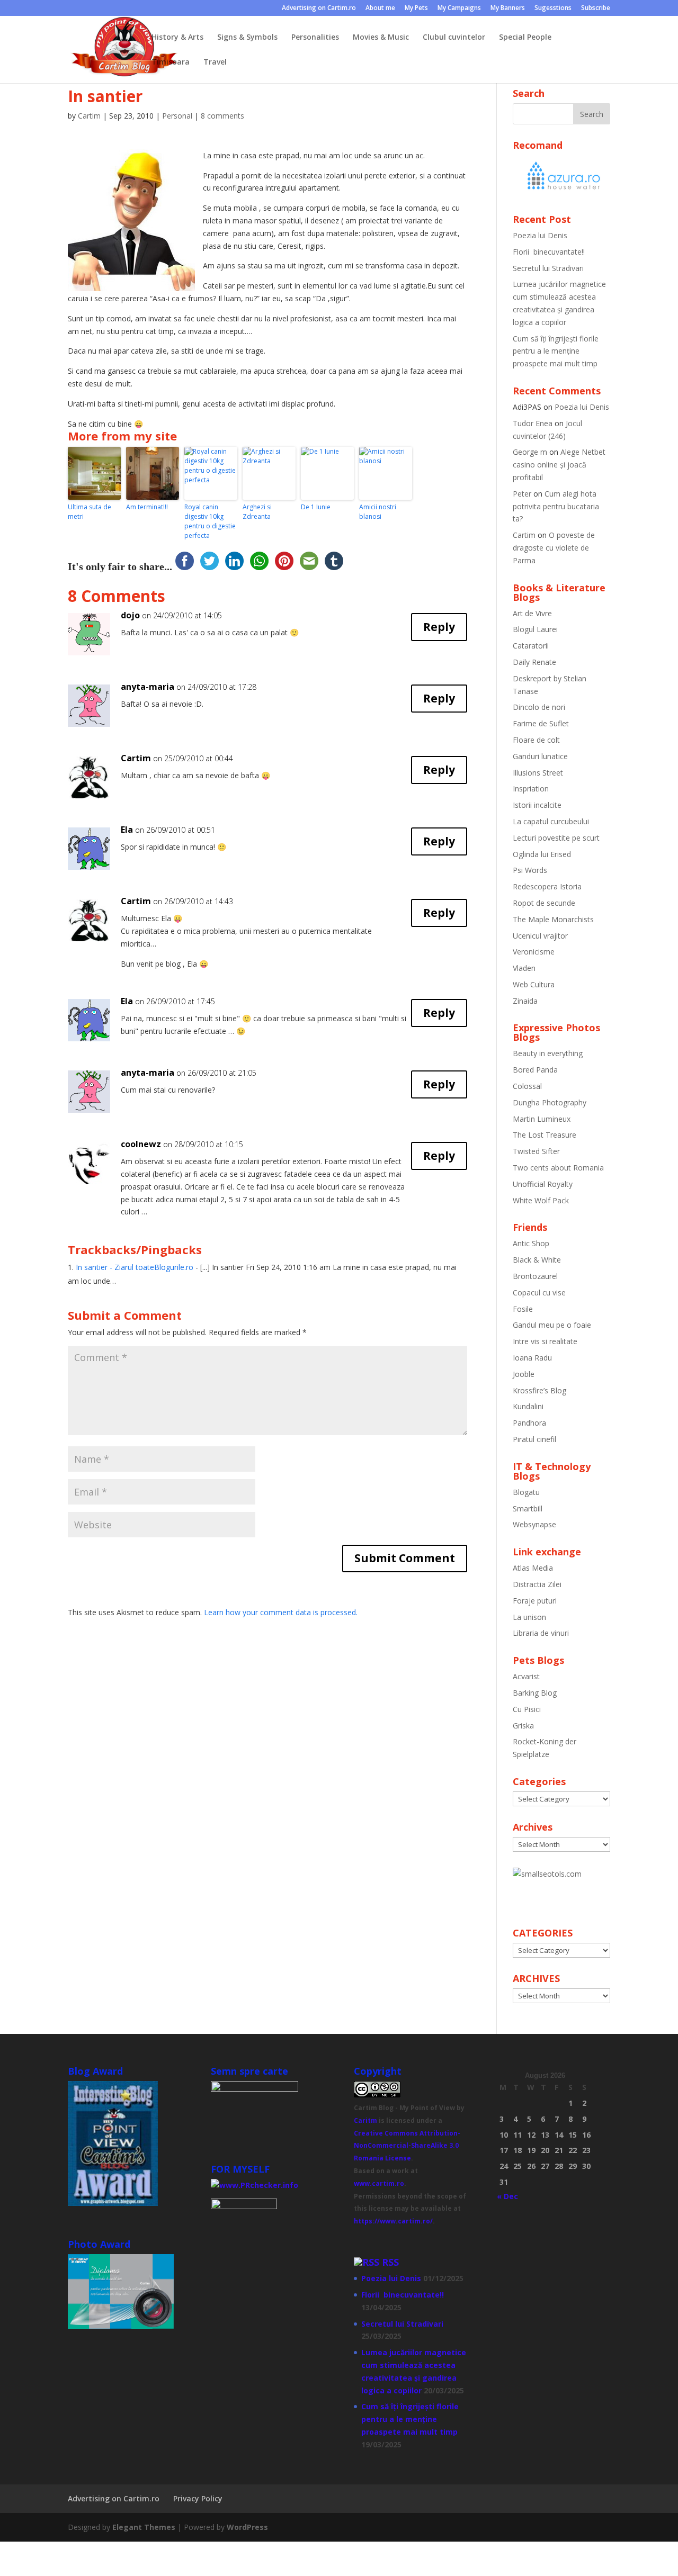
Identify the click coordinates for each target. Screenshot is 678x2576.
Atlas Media (533, 1568)
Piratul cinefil (534, 1439)
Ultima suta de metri (90, 512)
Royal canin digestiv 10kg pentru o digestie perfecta (210, 521)
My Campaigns (459, 8)
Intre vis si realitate (545, 1341)
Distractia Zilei (537, 1584)
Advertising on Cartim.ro (319, 8)
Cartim (89, 116)
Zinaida (525, 1001)
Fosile (523, 1309)
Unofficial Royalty (543, 1184)
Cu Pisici (527, 1709)
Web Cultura (534, 984)
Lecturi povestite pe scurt (556, 838)
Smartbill (528, 1508)
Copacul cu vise (539, 1292)
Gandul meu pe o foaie (552, 1325)
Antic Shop (531, 1243)
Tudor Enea (533, 423)
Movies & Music (381, 38)
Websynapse (534, 1524)
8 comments (222, 116)
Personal (177, 116)
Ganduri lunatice (540, 756)
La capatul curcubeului (551, 821)
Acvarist (526, 1676)
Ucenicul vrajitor (540, 936)
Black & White (537, 1260)
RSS (390, 2262)
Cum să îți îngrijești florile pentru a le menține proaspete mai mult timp (556, 351)
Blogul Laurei (535, 629)
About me (380, 8)
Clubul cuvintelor (454, 38)
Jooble (524, 1374)
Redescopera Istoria (547, 886)
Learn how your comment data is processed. (281, 1612)
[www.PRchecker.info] (255, 2185)
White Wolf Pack (541, 1200)
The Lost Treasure (545, 1135)
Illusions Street (538, 773)
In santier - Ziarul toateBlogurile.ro (135, 1267)
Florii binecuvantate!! (549, 252)
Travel (215, 62)
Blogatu (526, 1492)
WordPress (247, 2527)
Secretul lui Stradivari (548, 268)
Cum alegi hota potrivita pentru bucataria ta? (556, 506)
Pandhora (529, 1423)
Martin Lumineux (542, 1119)
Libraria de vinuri (541, 1633)
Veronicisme (534, 952)
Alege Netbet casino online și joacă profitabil (559, 465)
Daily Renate (534, 662)
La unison (529, 1617)
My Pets (416, 8)
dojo (130, 615)
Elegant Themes (144, 2527)
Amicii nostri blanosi (378, 512)
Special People (525, 38)
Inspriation (531, 789)
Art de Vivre (532, 613)
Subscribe (596, 8)
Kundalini (528, 1406)
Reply (439, 627)
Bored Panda (535, 1070)
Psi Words (530, 870)
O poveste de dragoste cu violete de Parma (554, 548)
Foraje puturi (535, 1601)
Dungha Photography (550, 1102)
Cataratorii (531, 646)
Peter (522, 494)
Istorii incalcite (537, 805)
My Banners (508, 8)
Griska (523, 1726)
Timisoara (171, 62)
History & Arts (177, 38)
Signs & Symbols (247, 38)
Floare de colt (536, 740)
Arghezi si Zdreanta (257, 512)
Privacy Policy (198, 2498)
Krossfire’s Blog (539, 1390)
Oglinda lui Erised (542, 854)
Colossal (527, 1086)
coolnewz (141, 1144)
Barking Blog (535, 1693)
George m (530, 452)
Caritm (365, 2120)
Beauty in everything (548, 1053)
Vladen (524, 968)
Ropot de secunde (544, 903)
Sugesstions (553, 8)
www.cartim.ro (379, 2183)
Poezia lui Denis (540, 235)
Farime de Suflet (541, 723)
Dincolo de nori (539, 707)
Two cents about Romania (558, 1168)
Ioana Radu (532, 1358)
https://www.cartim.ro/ (393, 2221)
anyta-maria (148, 687)
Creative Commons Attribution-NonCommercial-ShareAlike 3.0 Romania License (407, 2146)
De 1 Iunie (316, 507)
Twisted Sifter (536, 1151)
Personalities (315, 38)
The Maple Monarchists (553, 919)
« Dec (507, 2196)
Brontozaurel (535, 1276)
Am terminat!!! (147, 507)
